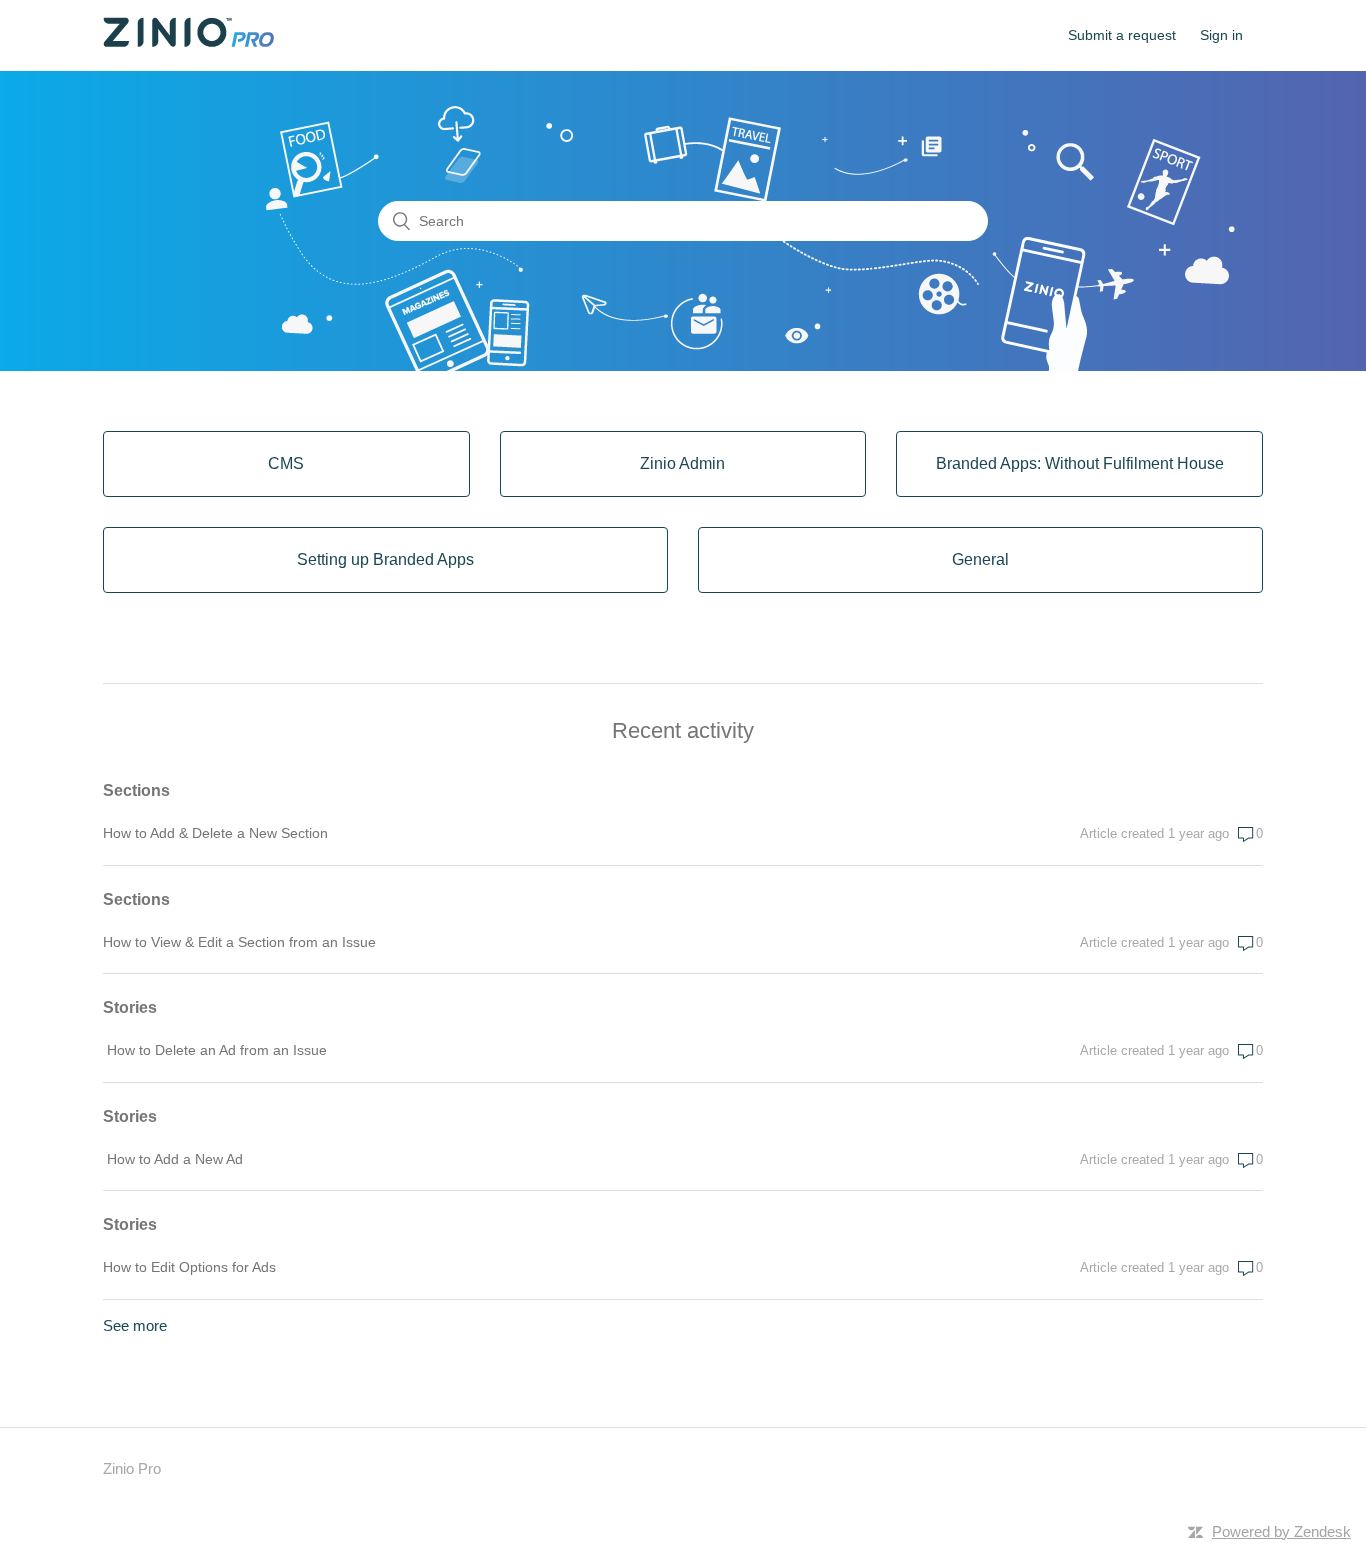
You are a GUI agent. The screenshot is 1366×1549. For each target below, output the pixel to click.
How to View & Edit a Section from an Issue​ (239, 942)
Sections (136, 790)
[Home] (188, 41)
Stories (130, 1007)
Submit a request (1122, 35)
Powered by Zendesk (1281, 1531)
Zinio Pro (132, 1468)
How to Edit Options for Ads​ (189, 1267)
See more (135, 1325)
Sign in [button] (1221, 35)
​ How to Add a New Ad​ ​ (175, 1159)
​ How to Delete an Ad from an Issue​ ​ (217, 1050)
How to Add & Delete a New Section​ (215, 833)
